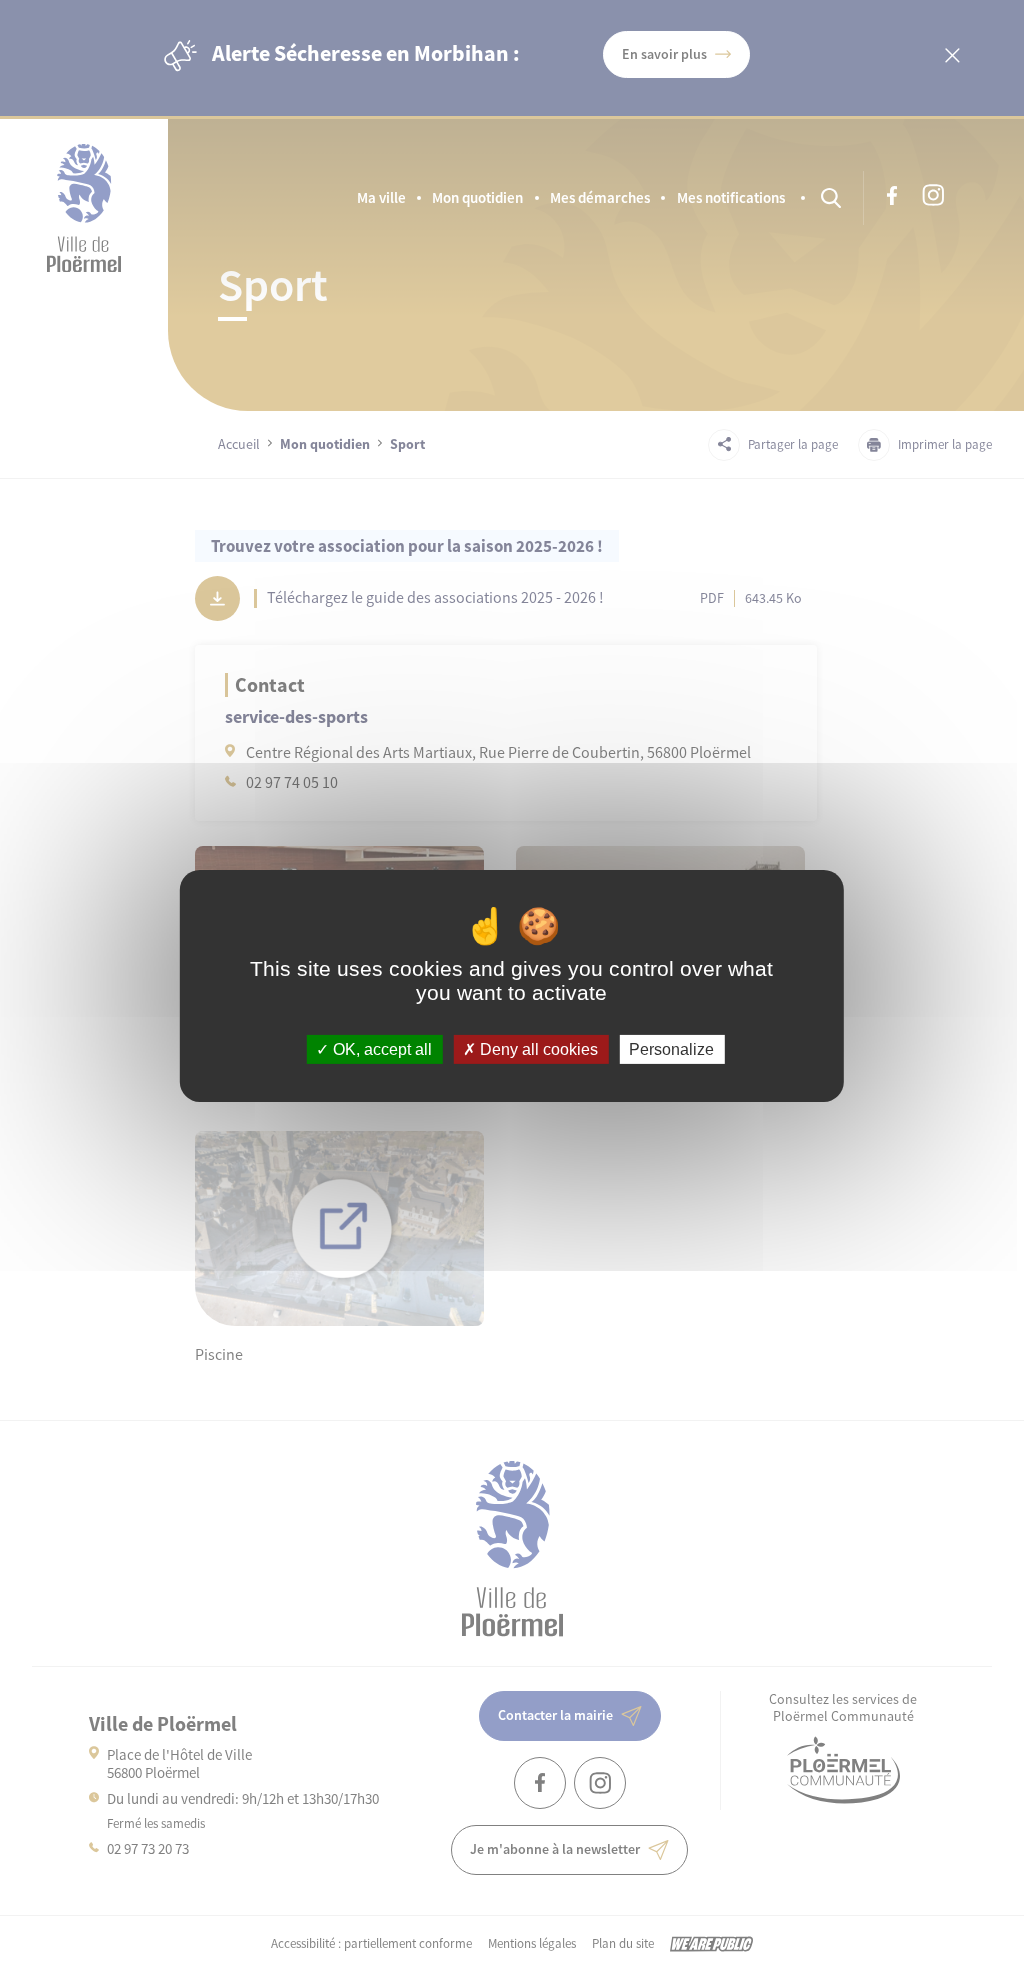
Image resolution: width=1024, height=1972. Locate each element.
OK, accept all (380, 1049)
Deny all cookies (537, 1049)
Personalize (671, 1049)
